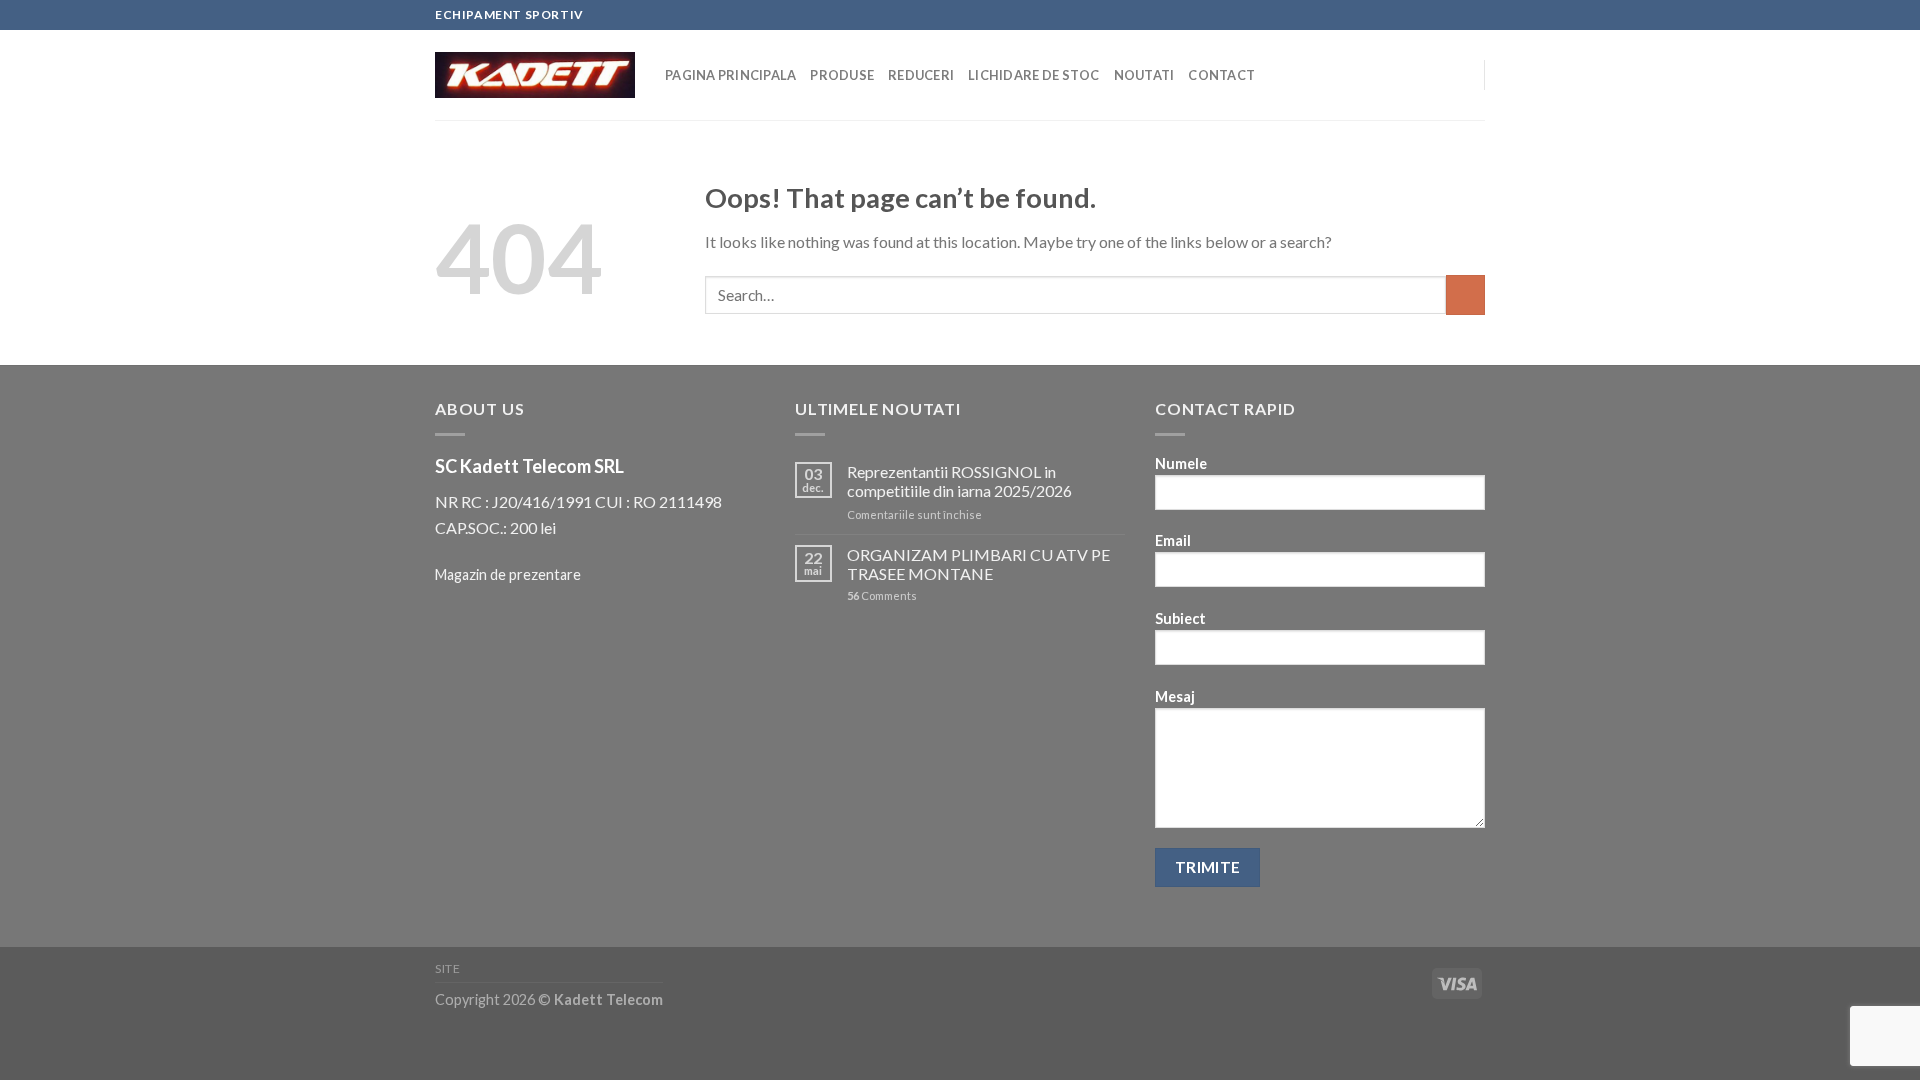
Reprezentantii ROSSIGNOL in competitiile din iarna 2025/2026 (959, 481)
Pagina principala (730, 75)
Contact (1221, 75)
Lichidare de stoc (1033, 75)
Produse (842, 75)
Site (447, 968)
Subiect (1180, 618)
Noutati (1144, 75)
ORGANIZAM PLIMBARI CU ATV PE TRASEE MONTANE (978, 564)
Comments (882, 595)
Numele (1181, 463)
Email (1173, 540)
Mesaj (1175, 696)
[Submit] (1465, 294)
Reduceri (921, 75)
